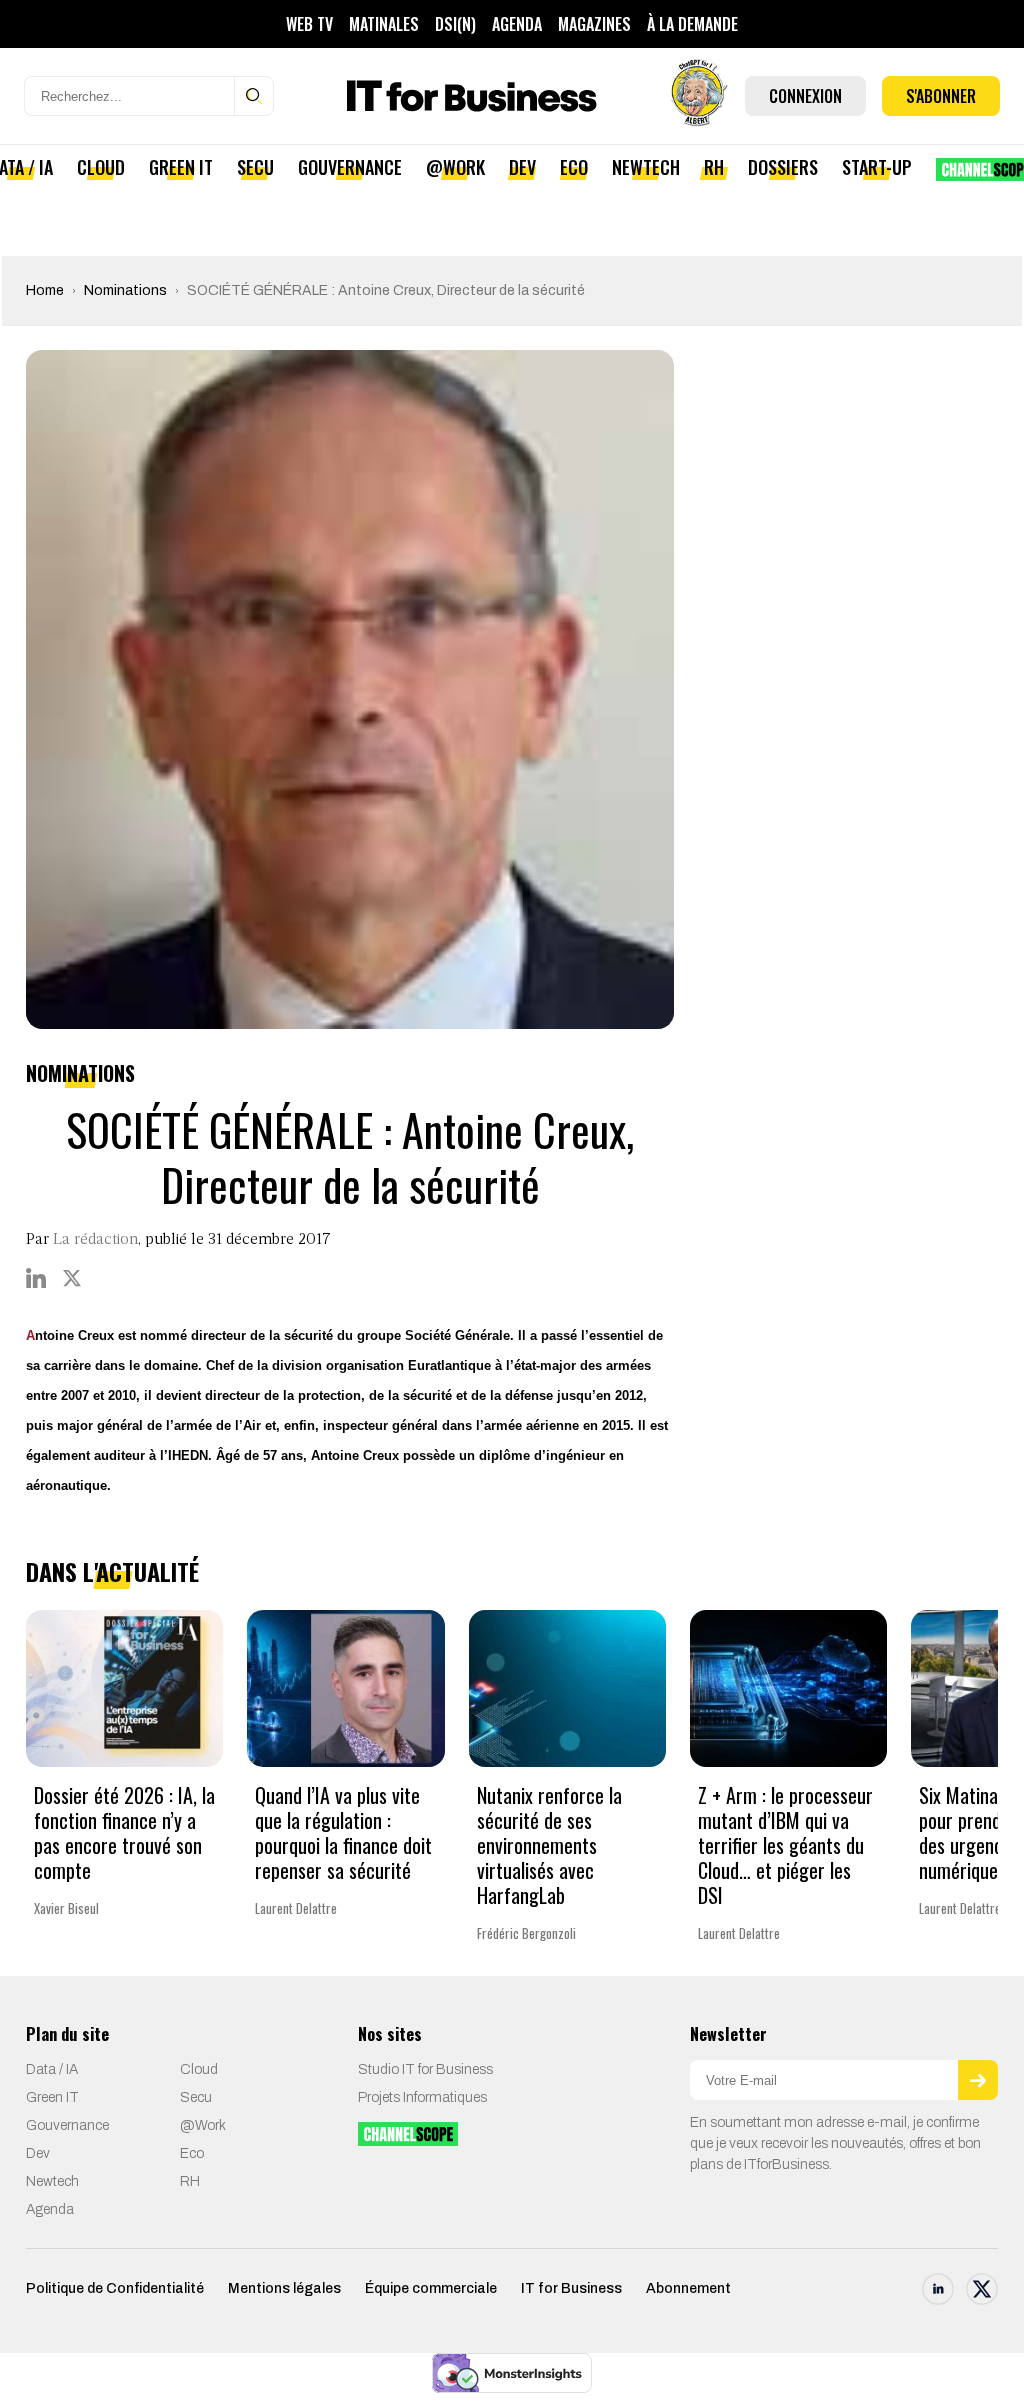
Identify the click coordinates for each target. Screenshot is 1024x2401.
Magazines (594, 24)
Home (45, 290)
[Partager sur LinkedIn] (36, 1278)
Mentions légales (284, 2288)
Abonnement (688, 2288)
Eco (574, 167)
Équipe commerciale (431, 2288)
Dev (522, 167)
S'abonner (941, 96)
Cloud (101, 167)
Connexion (805, 96)
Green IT (181, 167)
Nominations (125, 290)
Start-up (877, 167)
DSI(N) (455, 24)
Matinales (384, 24)
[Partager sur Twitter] (72, 1278)
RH (714, 167)
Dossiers (783, 167)
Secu (255, 167)
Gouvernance (350, 167)
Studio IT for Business (425, 2069)
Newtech (646, 167)
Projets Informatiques (422, 2097)
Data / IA (52, 2069)
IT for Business (571, 2288)
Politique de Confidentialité (115, 2288)
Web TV (309, 24)
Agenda (517, 24)
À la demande (692, 24)
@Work (455, 167)
